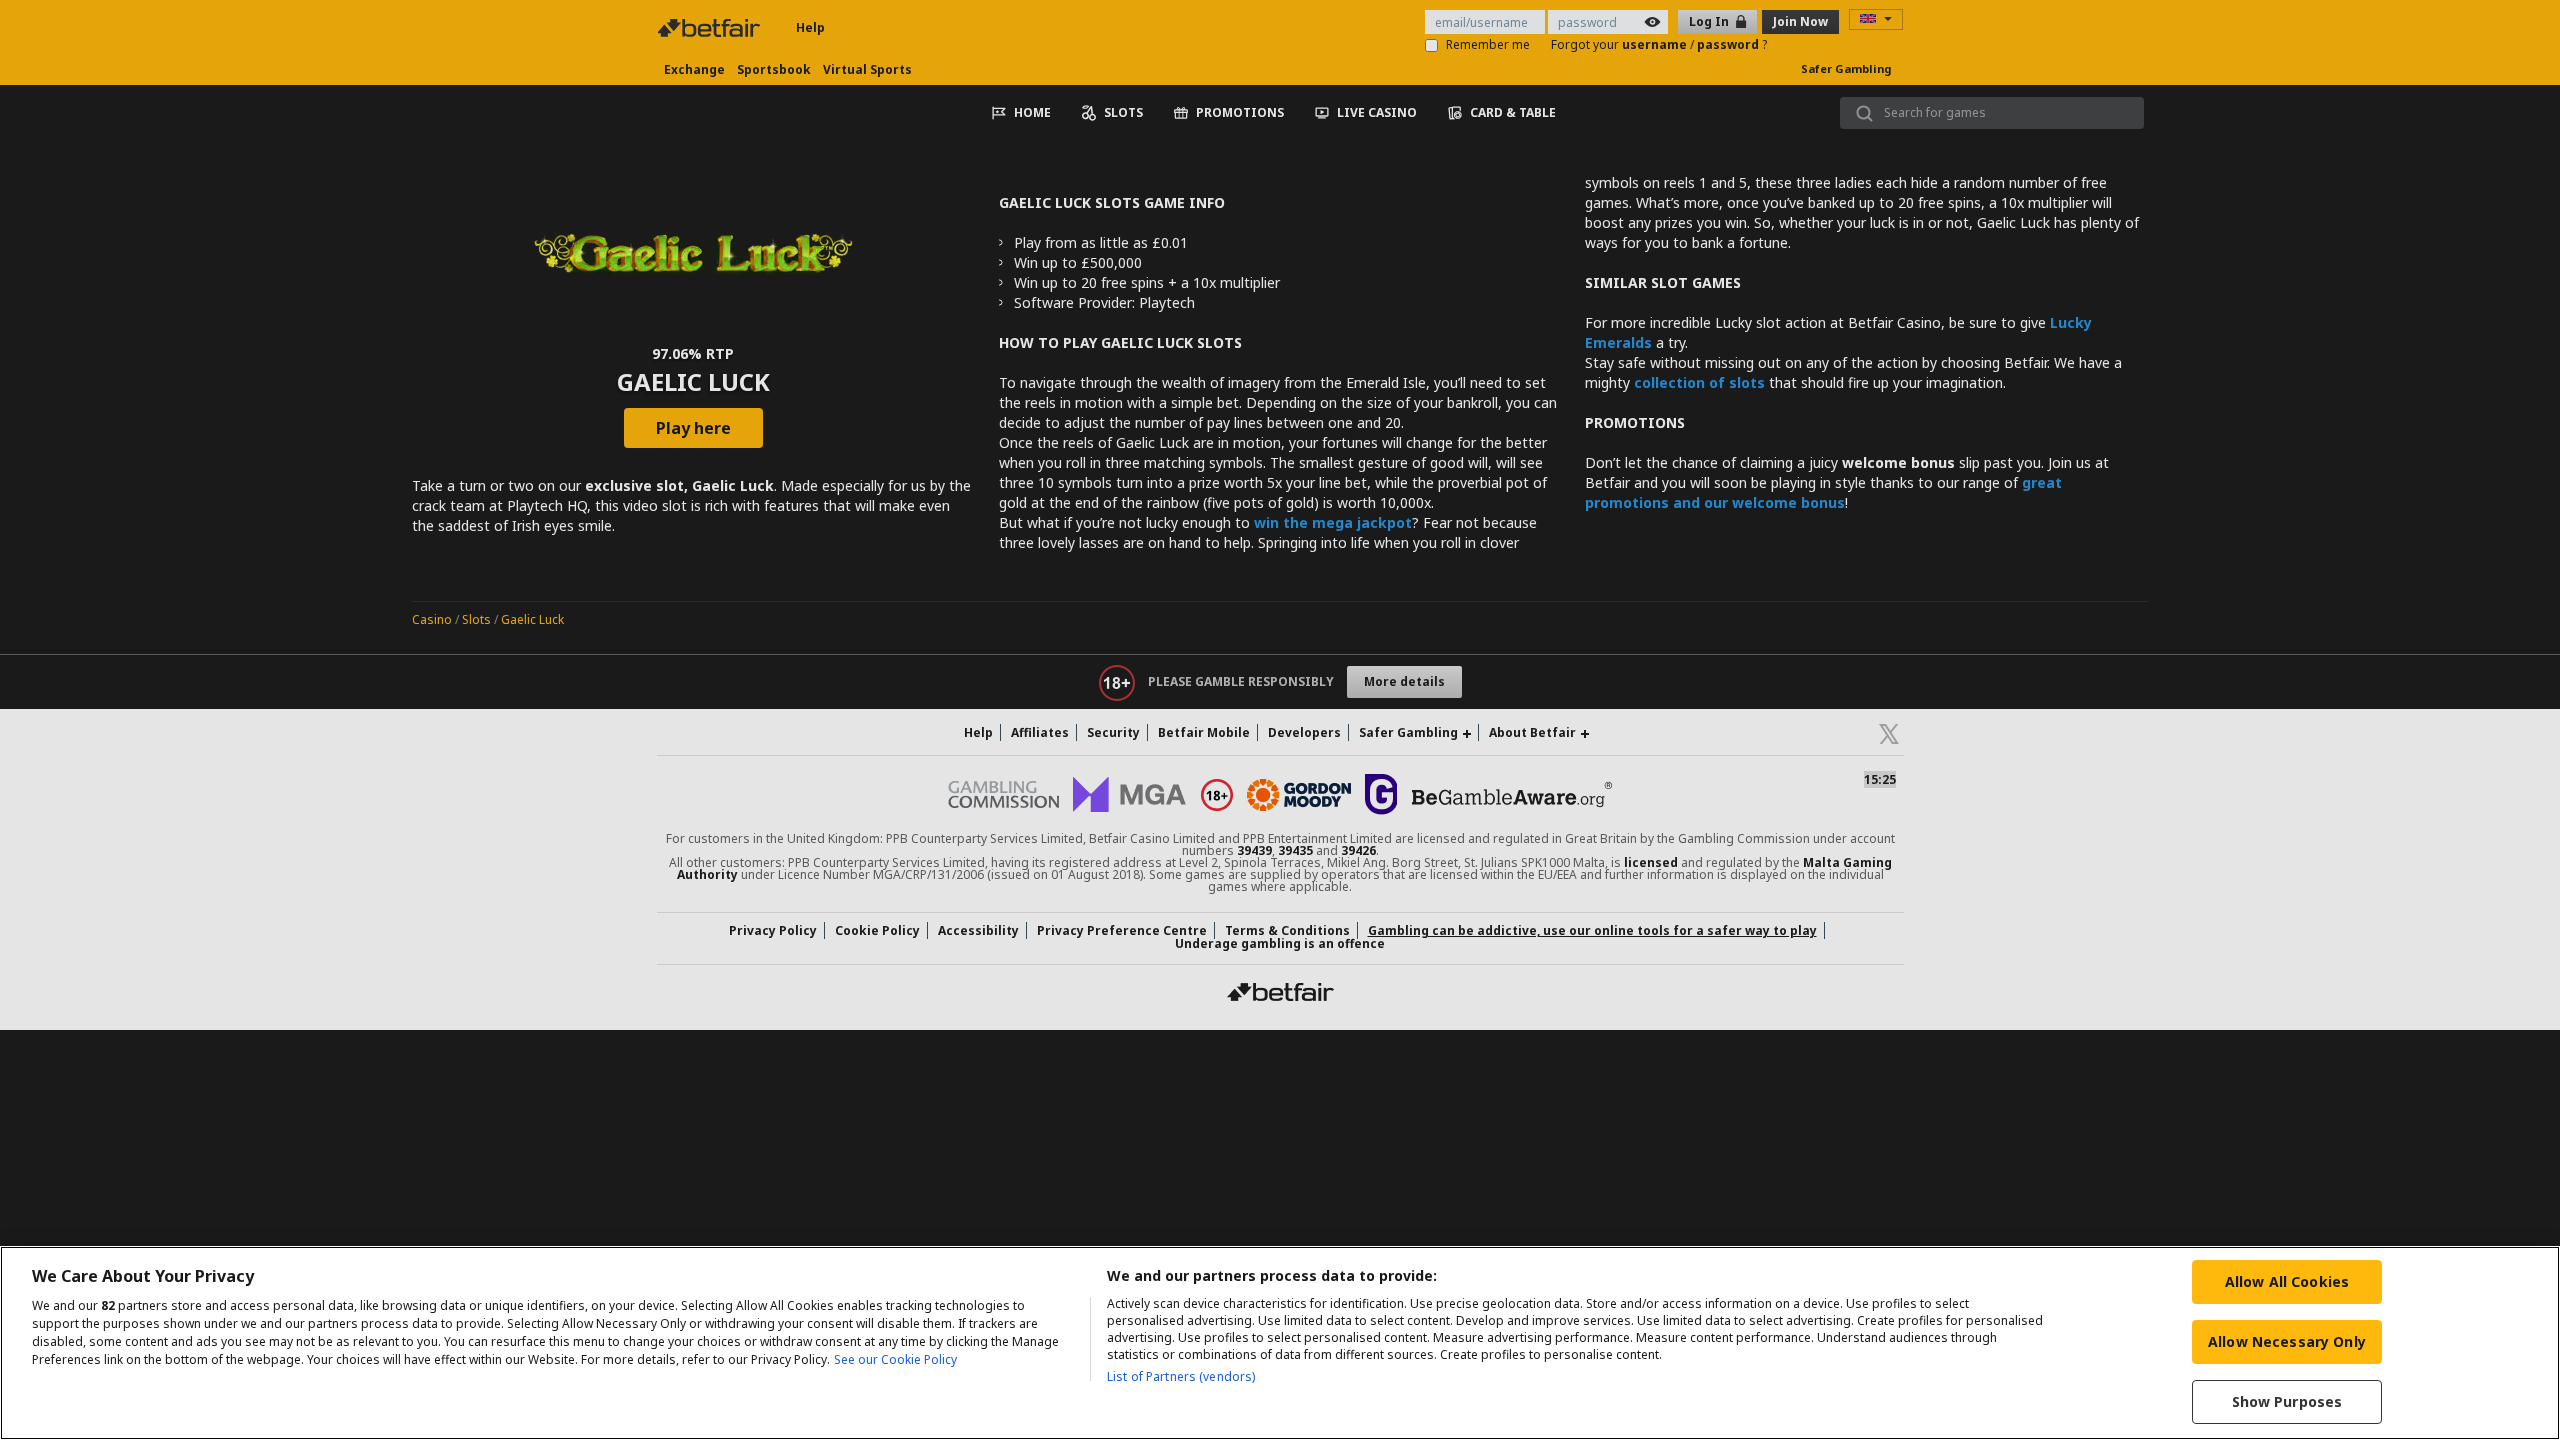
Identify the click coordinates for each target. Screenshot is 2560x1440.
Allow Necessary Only (2287, 1341)
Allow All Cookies (2287, 1281)
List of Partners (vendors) (1181, 1376)
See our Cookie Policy (895, 1359)
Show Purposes (2287, 1401)
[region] (1280, 1343)
